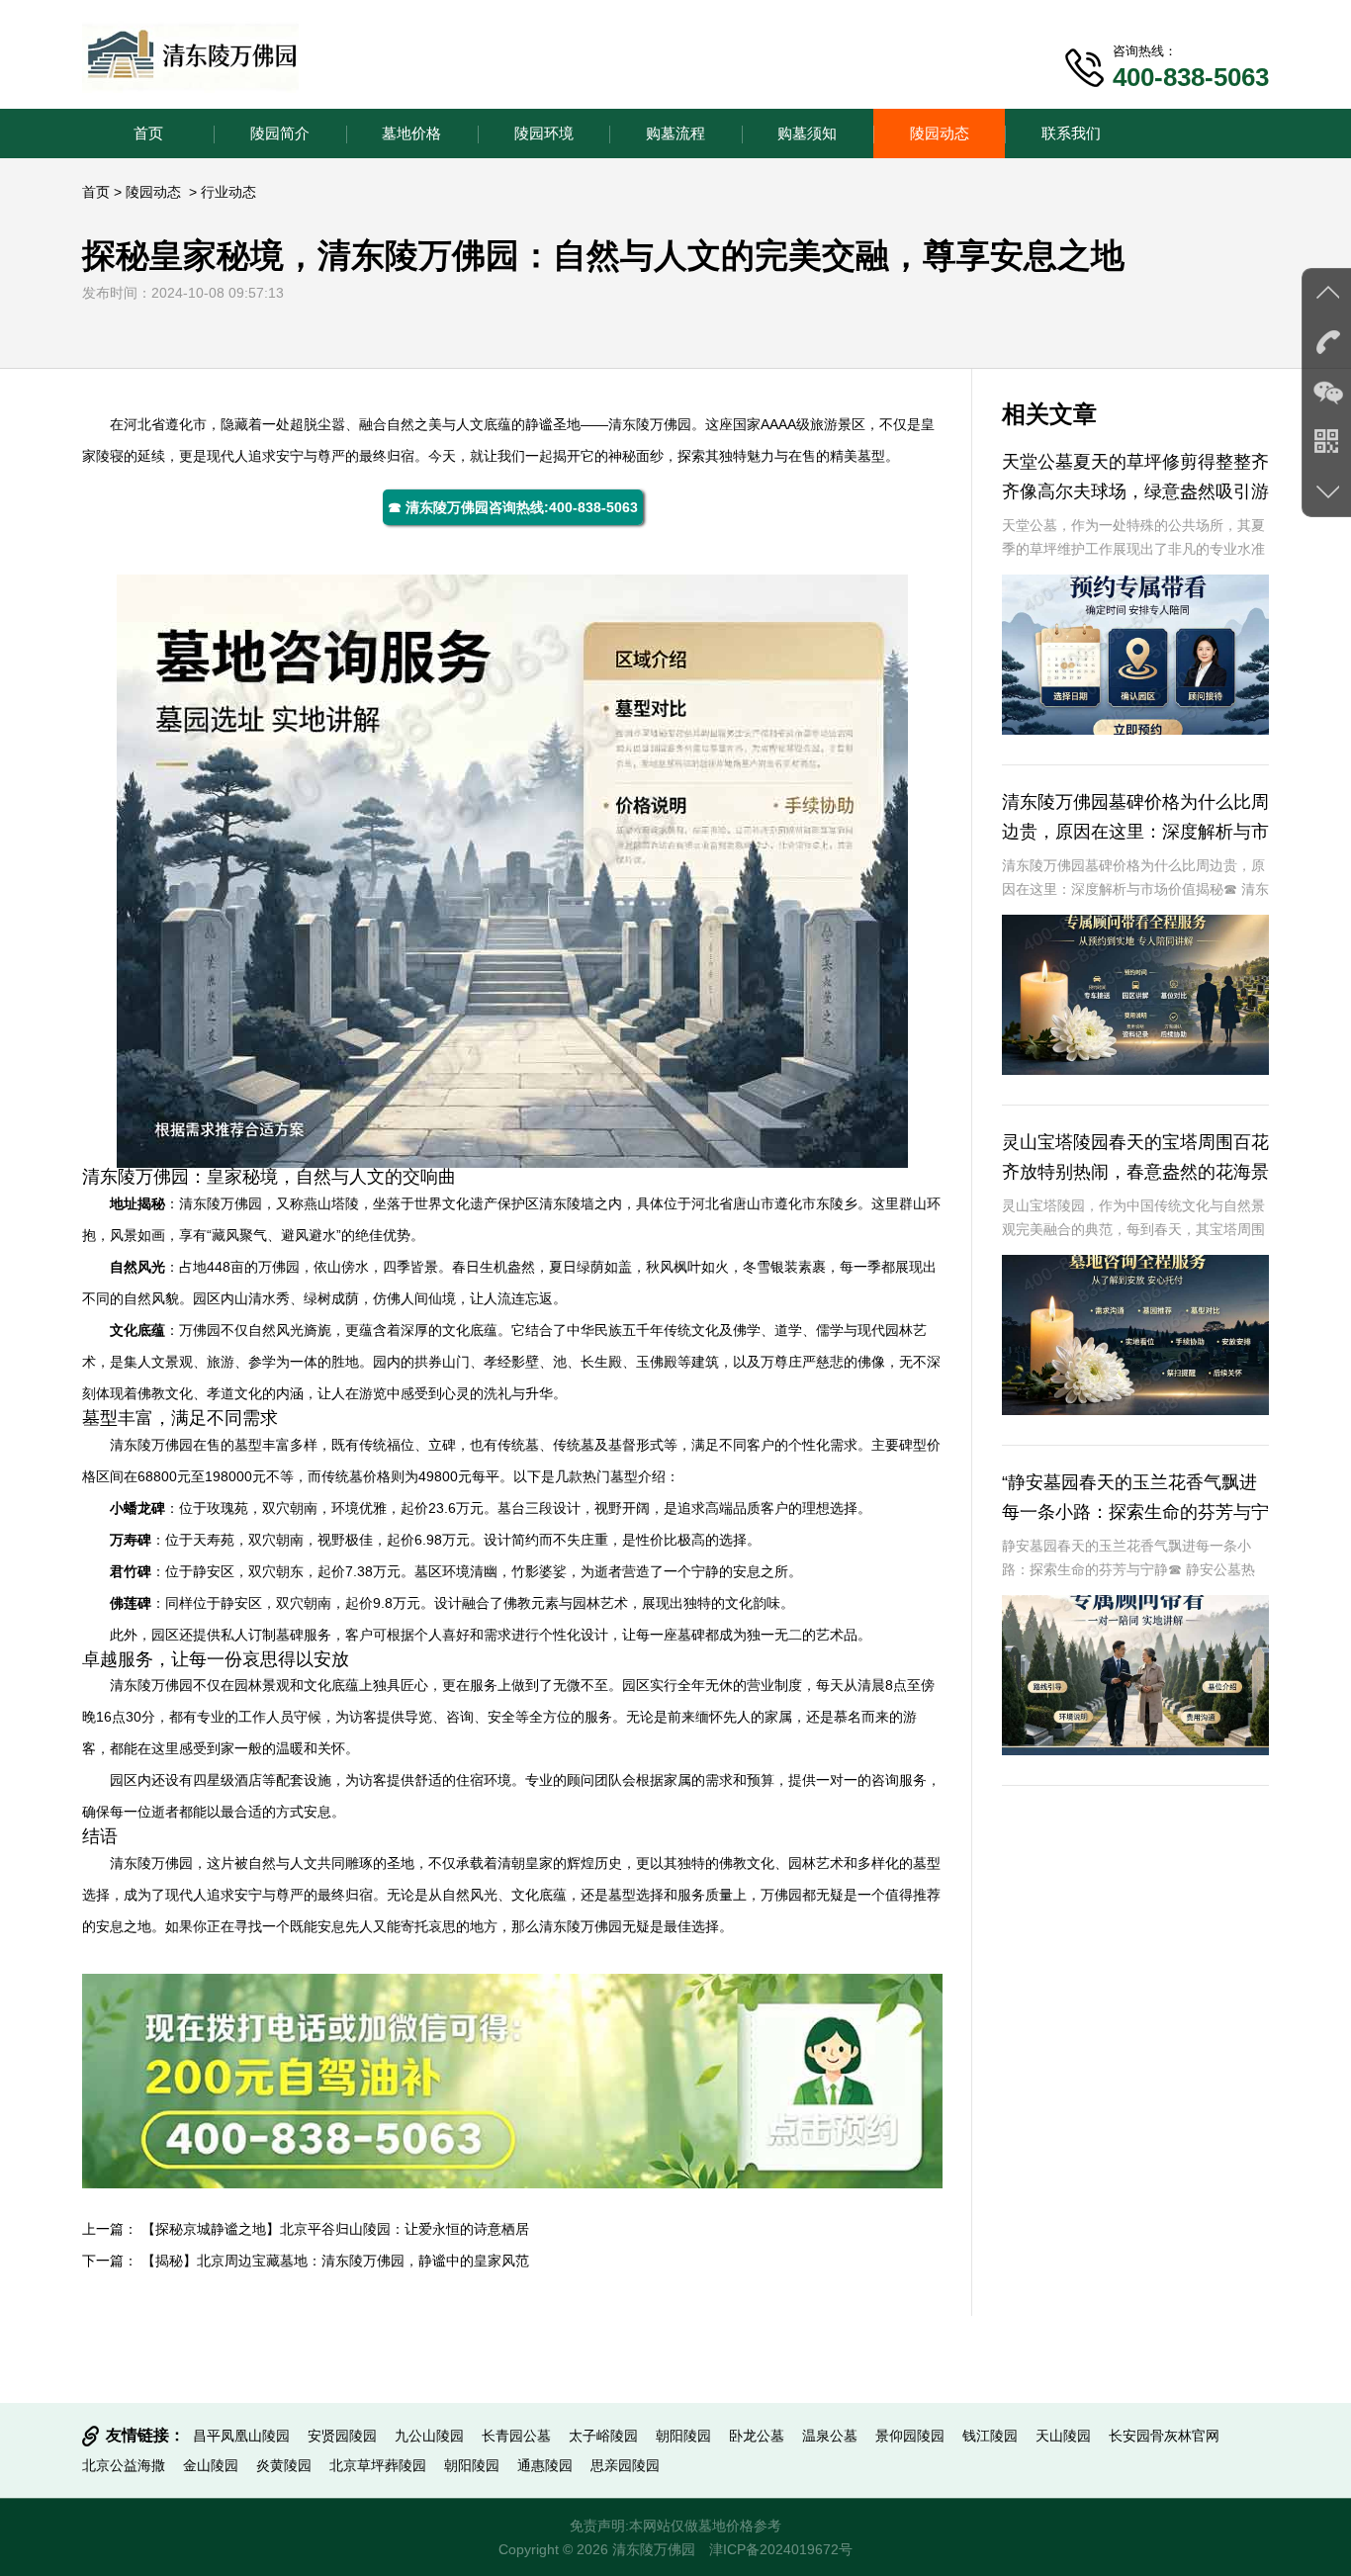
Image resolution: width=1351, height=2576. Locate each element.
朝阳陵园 (683, 2436)
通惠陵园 (545, 2465)
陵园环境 (544, 133)
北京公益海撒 (124, 2465)
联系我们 (1071, 133)
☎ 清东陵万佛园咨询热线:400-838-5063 (513, 507)
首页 (148, 133)
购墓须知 (807, 133)
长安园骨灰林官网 (1164, 2436)
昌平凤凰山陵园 (241, 2436)
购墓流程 (675, 133)
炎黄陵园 (284, 2465)
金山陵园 (211, 2465)
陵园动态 (940, 133)
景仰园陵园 (910, 2436)
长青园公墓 (516, 2436)
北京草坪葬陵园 (378, 2465)
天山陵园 (1063, 2436)
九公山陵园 (429, 2436)
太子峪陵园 (603, 2436)
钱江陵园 (990, 2436)
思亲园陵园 (625, 2465)
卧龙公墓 (757, 2436)
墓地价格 (411, 133)
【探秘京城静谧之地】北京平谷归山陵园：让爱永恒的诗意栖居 (335, 2229)
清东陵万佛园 (650, 424)
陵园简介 (280, 133)
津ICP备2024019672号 (781, 2549)
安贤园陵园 (342, 2436)
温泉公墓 (830, 2436)
